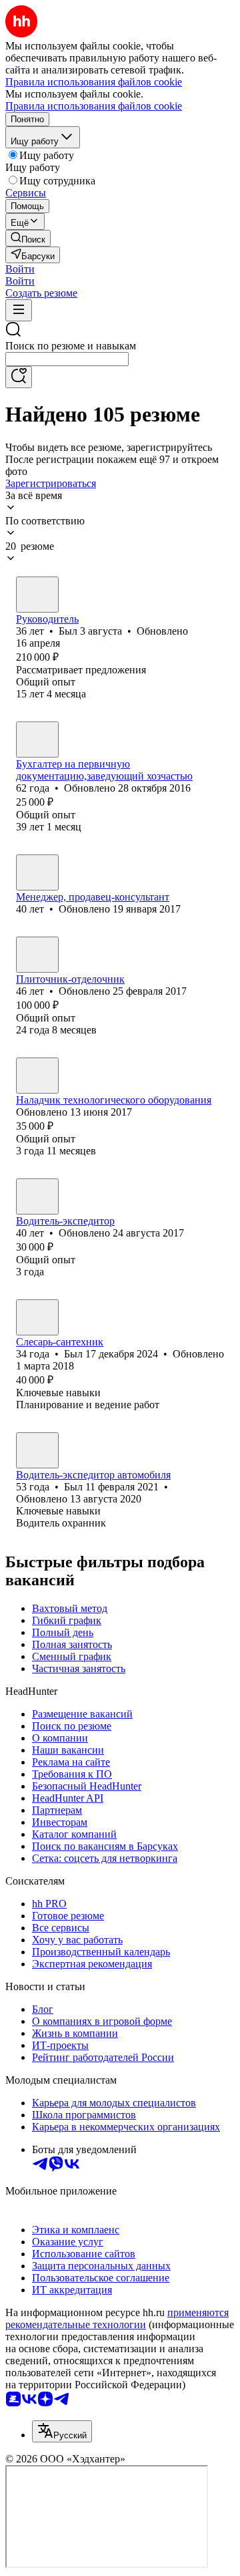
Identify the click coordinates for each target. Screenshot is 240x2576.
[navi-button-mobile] (19, 310)
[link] (28, 238)
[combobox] (67, 359)
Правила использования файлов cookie (94, 106)
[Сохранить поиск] (19, 377)
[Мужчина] (37, 595)
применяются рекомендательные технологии (117, 2318)
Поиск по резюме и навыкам (71, 346)
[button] (20, 269)
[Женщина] (37, 740)
